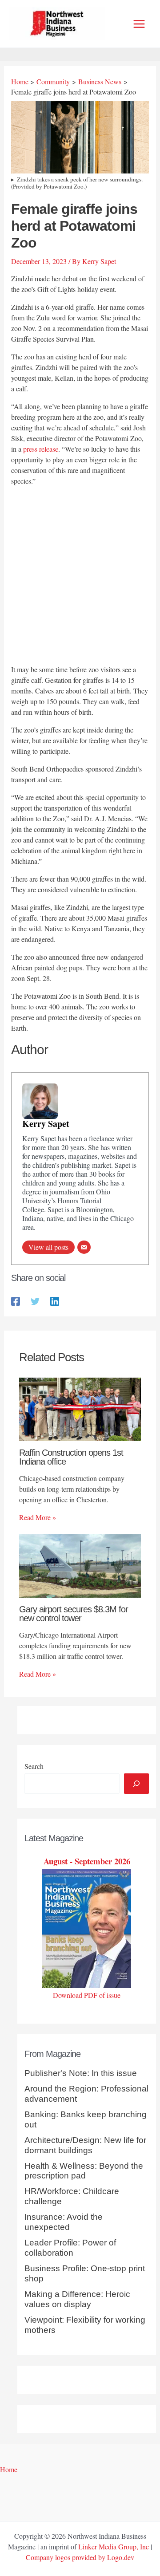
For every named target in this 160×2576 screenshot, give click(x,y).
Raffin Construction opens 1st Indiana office (71, 1457)
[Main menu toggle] (139, 24)
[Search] (136, 1784)
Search (34, 1766)
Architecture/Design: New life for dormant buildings (85, 2145)
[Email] (84, 1247)
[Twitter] (35, 1301)
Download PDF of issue (87, 1995)
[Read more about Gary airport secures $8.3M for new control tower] (80, 1565)
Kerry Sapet (46, 1124)
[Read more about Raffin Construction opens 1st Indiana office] (80, 1408)
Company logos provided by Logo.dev (80, 2557)
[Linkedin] (55, 1301)
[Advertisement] (80, 577)
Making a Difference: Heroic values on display (77, 2299)
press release (41, 449)
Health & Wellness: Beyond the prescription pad (84, 2171)
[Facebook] (16, 1301)
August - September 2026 (87, 1861)
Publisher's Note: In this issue (81, 2073)
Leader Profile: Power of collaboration (70, 2248)
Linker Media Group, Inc (114, 2546)
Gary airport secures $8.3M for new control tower (74, 1614)
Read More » (38, 1517)
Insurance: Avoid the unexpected (64, 2222)
